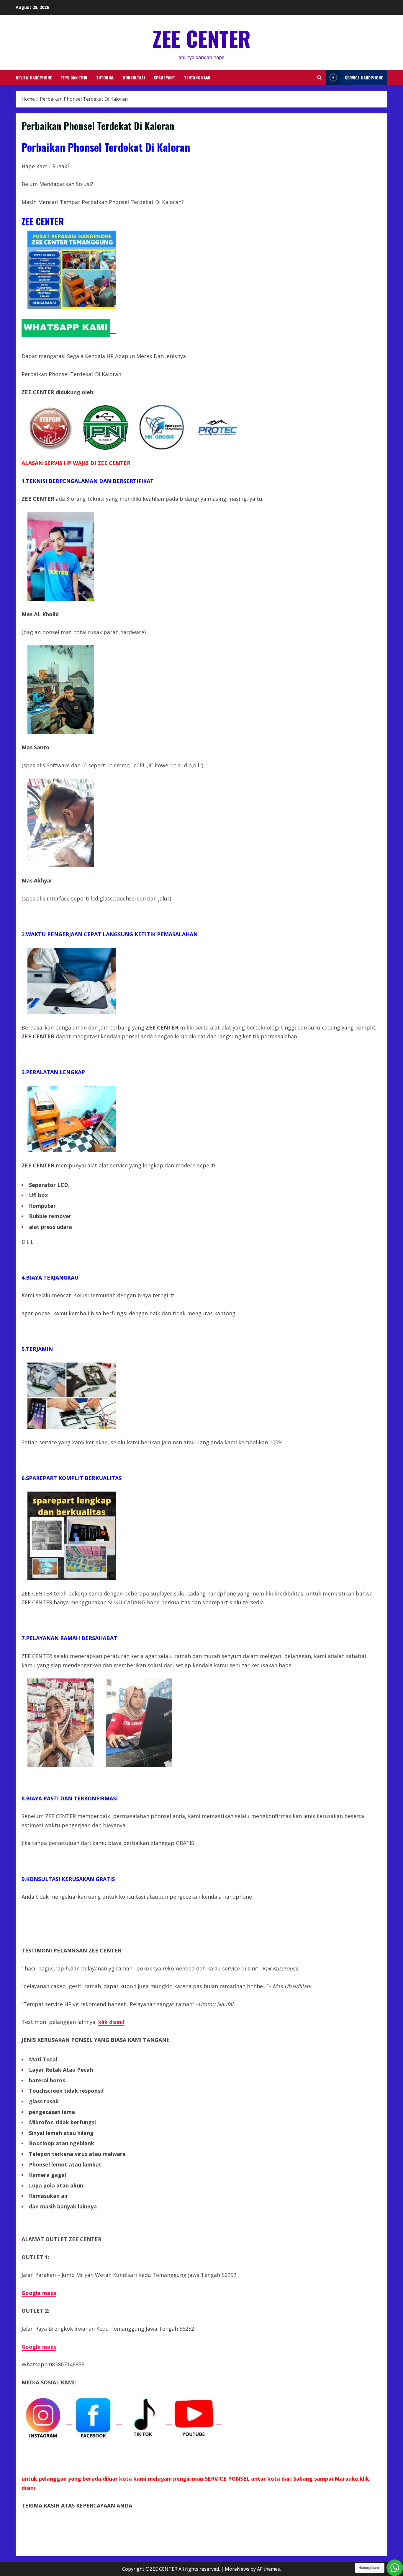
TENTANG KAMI (197, 78)
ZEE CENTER (201, 38)
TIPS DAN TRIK (74, 78)
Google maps (39, 2293)
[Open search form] (319, 78)
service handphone (364, 78)
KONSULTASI (134, 78)
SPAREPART (164, 78)
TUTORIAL (105, 78)
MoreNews (237, 2569)
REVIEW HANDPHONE (34, 78)
